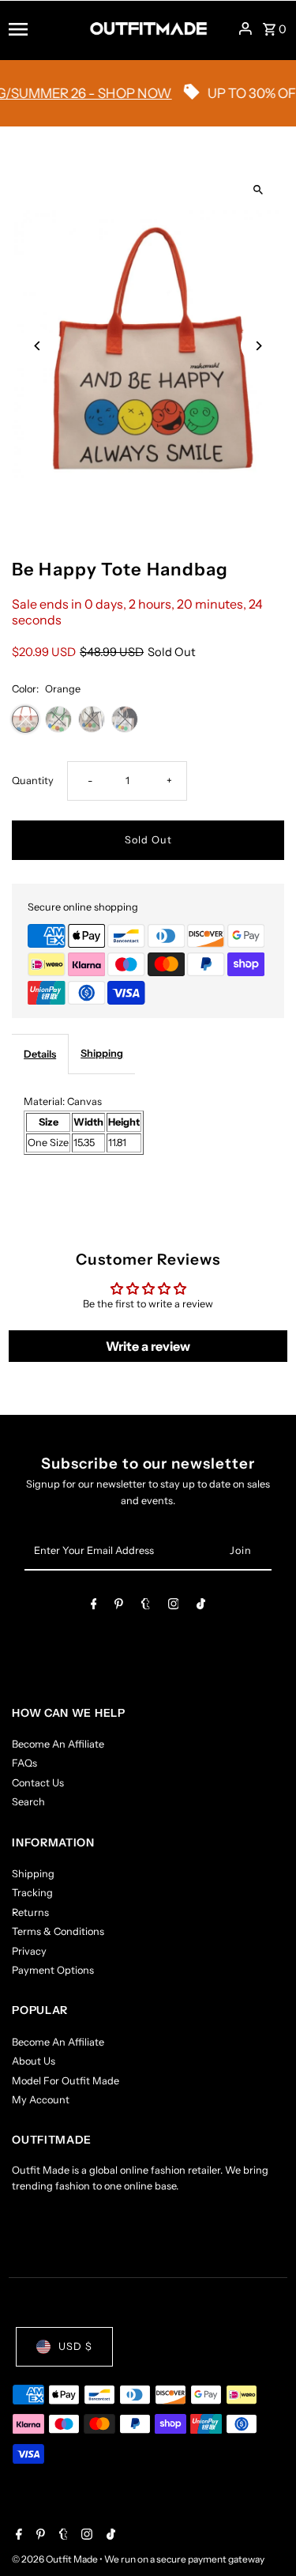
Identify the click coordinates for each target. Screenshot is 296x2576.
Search (28, 1802)
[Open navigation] (44, 28)
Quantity (33, 781)
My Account (41, 2100)
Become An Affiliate (58, 1744)
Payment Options (53, 1970)
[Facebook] (94, 1607)
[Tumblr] (146, 1607)
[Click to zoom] (259, 190)
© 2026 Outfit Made (56, 2559)
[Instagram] (174, 1607)
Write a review (148, 1346)
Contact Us (38, 1783)
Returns (30, 1912)
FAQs (24, 1763)
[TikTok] (201, 1607)
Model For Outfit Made (66, 2081)
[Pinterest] (119, 1607)
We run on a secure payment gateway (184, 2559)
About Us (34, 2061)
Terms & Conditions (58, 1931)
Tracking (32, 1893)
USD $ (75, 2346)
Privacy (29, 1951)
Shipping (102, 1053)
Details (40, 1054)
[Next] (259, 346)
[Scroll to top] (262, 2535)
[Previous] (37, 346)
